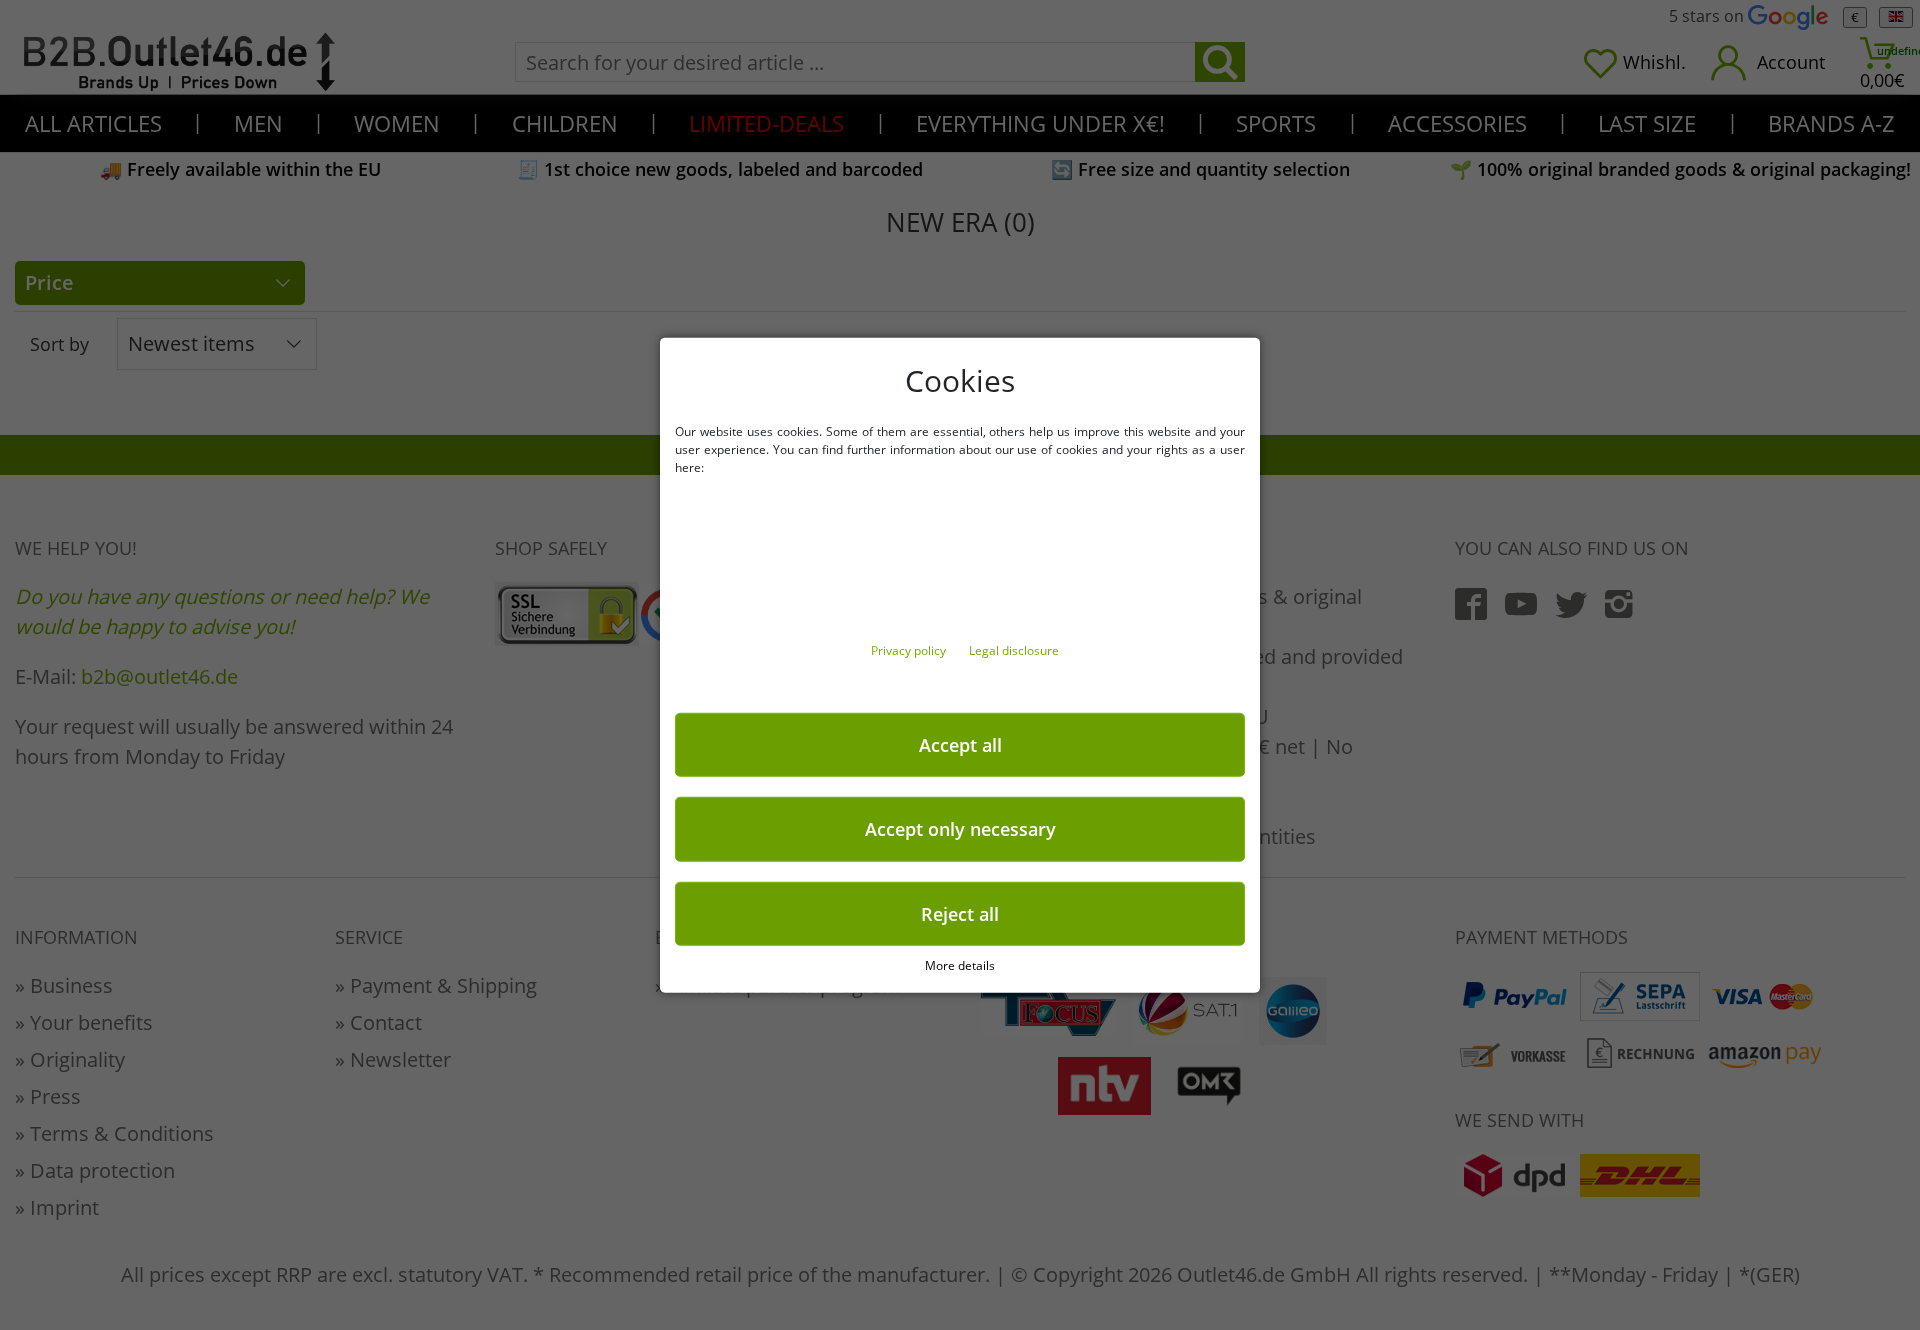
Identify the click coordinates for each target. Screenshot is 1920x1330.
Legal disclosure (1014, 649)
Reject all (960, 913)
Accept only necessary (960, 829)
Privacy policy (910, 649)
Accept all (960, 744)
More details (960, 965)
